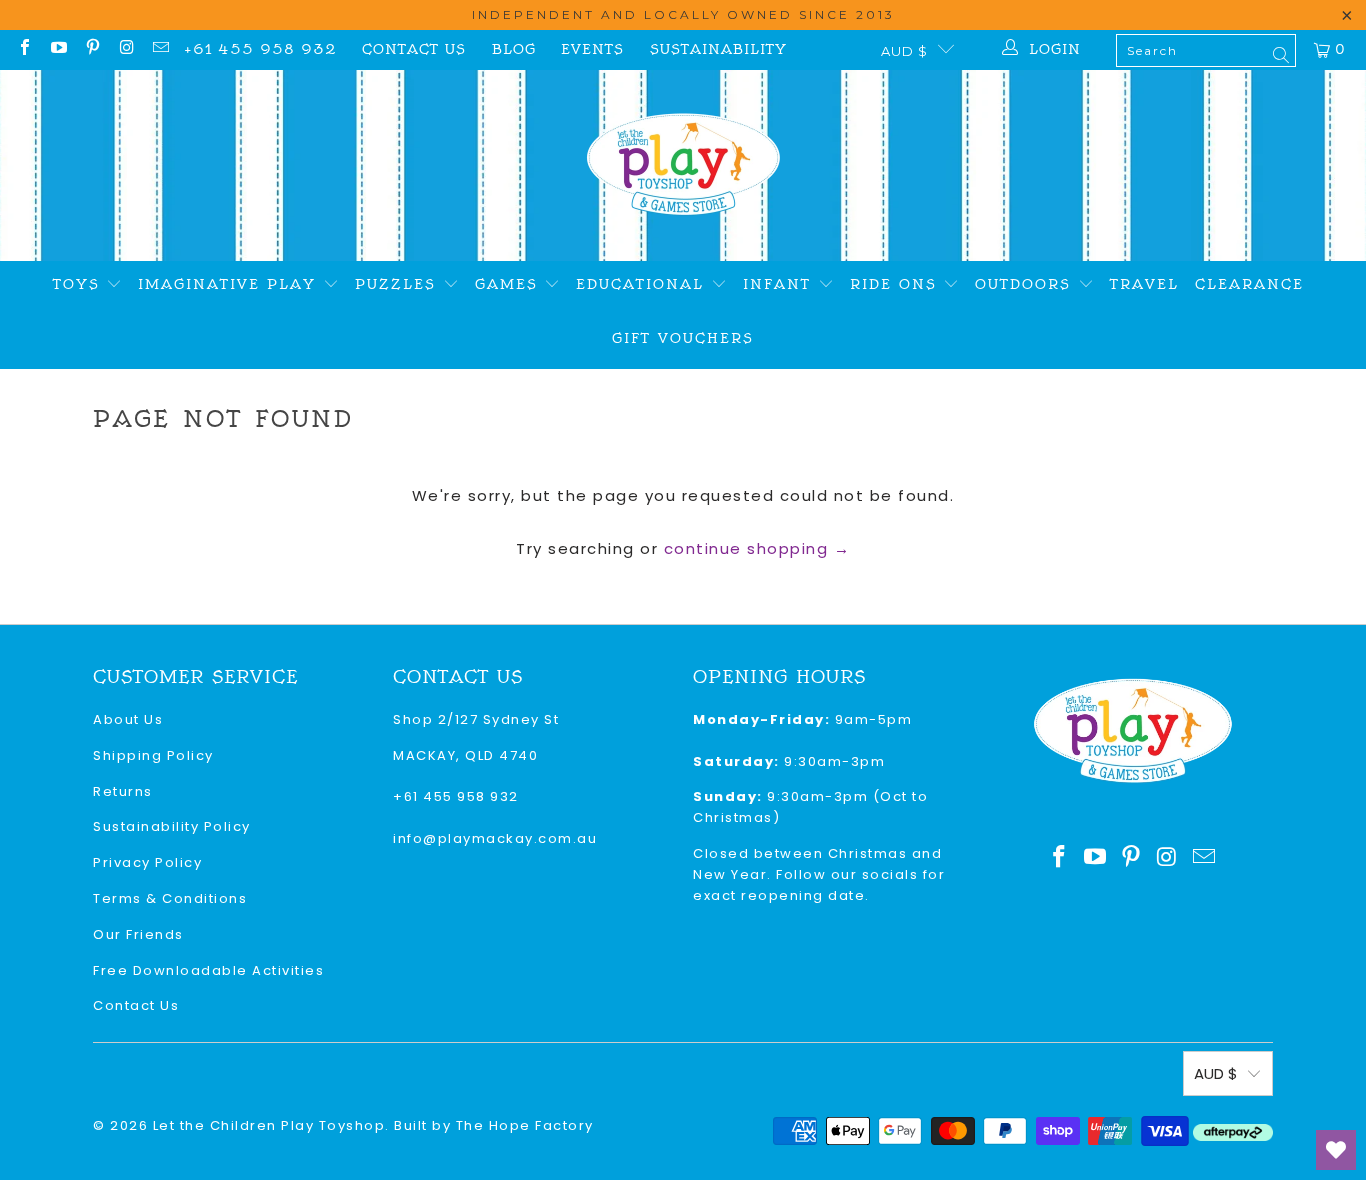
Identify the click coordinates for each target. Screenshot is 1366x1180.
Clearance (1249, 284)
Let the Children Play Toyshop (269, 1125)
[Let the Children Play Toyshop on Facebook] (24, 49)
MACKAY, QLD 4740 (465, 755)
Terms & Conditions (170, 898)
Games (510, 284)
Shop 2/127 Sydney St (476, 719)
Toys (80, 284)
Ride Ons (897, 284)
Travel (1144, 284)
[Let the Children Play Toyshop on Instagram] (126, 49)
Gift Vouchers (683, 338)
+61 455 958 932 (260, 49)
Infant (780, 284)
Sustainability (718, 49)
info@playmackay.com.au (495, 838)
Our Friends (138, 934)
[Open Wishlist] (1336, 1150)
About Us (128, 719)
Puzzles (399, 284)
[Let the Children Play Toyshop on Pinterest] (92, 49)
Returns (123, 791)
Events (592, 49)
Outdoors (1026, 284)
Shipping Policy (153, 755)
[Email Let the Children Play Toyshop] (160, 49)
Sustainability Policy (172, 826)
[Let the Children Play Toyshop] (683, 165)
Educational (643, 284)
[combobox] (1206, 50)
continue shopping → (757, 548)
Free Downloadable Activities (208, 970)
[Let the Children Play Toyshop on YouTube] (58, 49)
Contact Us (414, 49)
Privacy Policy (147, 862)
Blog (514, 49)
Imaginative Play (230, 284)
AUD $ (904, 51)
